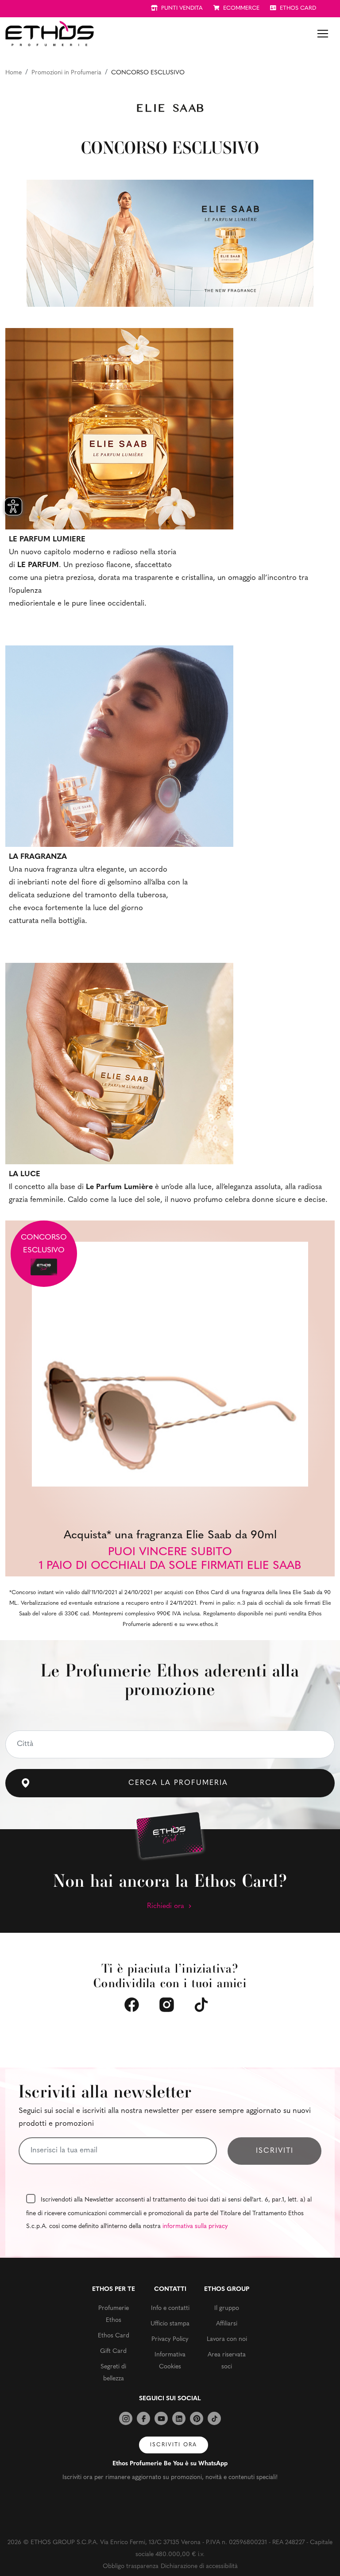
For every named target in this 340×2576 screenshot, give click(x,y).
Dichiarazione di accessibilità (199, 2566)
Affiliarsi (227, 2324)
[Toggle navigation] (323, 34)
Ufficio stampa (170, 2324)
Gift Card (113, 2351)
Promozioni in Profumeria (66, 73)
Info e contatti (170, 2308)
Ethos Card (114, 2336)
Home (14, 73)
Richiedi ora (167, 1906)
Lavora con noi (227, 2339)
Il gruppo (227, 2308)
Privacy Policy (170, 2339)
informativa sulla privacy (195, 2226)
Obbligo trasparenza (131, 2566)
